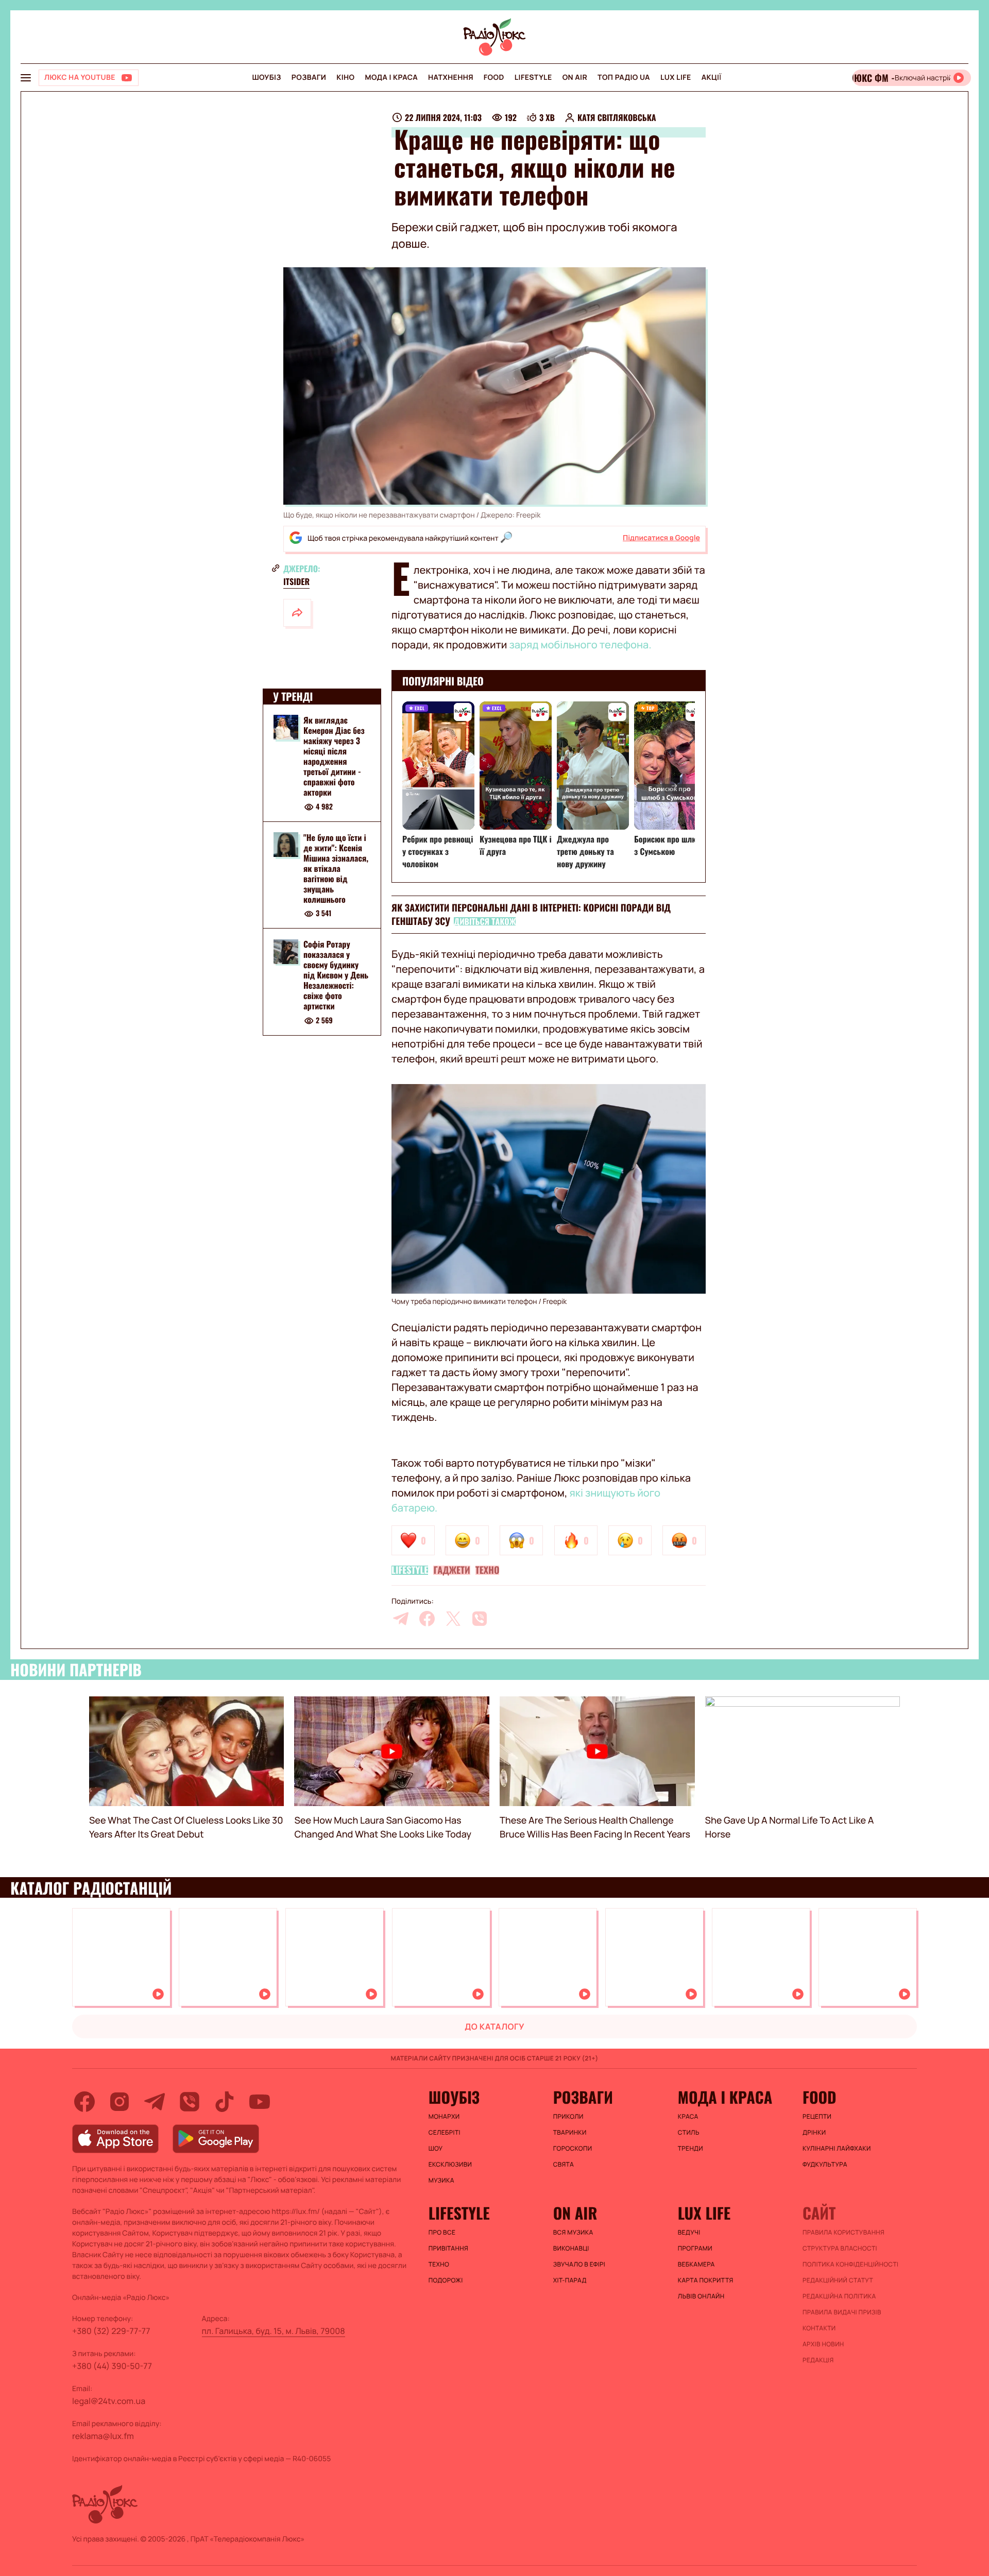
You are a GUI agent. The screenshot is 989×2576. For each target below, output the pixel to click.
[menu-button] (26, 78)
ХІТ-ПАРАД (570, 2280)
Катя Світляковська (617, 117)
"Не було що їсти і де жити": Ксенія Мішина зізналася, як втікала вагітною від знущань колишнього (336, 868)
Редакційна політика (839, 2296)
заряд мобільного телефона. (581, 645)
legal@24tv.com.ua (109, 2401)
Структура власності (840, 2248)
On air (575, 78)
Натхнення (451, 78)
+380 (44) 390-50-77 (112, 2366)
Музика (441, 2180)
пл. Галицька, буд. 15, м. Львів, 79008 (274, 2331)
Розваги (309, 78)
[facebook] (427, 1619)
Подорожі (446, 2280)
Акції (712, 78)
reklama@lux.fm (103, 2436)
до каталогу (494, 2027)
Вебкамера (696, 2264)
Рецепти (817, 2117)
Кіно (345, 78)
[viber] (480, 1619)
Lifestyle (533, 78)
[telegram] (401, 1619)
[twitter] (453, 1619)
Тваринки (570, 2133)
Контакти (819, 2328)
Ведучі (689, 2232)
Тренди (690, 2149)
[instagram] (120, 2102)
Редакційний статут (838, 2280)
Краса (688, 2117)
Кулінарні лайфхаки (837, 2149)
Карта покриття (706, 2280)
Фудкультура (825, 2165)
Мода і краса (392, 78)
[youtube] (260, 2102)
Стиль (689, 2133)
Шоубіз (266, 78)
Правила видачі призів (842, 2312)
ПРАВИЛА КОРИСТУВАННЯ (843, 2232)
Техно (488, 1570)
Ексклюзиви (450, 2165)
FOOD (494, 78)
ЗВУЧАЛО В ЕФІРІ (579, 2264)
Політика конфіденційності (850, 2264)
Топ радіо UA (624, 78)
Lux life (676, 78)
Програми (695, 2248)
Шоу (436, 2149)
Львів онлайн (701, 2296)
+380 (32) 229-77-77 (111, 2331)
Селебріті (445, 2133)
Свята (564, 2165)
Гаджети (451, 1570)
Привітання (448, 2248)
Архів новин (823, 2344)
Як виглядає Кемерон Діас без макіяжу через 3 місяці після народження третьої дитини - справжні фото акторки (334, 756)
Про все (442, 2232)
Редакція (818, 2360)
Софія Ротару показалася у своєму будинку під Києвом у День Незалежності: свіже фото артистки (336, 975)
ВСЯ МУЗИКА (573, 2232)
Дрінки (814, 2133)
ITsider (296, 581)
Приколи (568, 2117)
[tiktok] (225, 2102)
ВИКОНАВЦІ (571, 2248)
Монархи (444, 2117)
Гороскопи (573, 2149)
